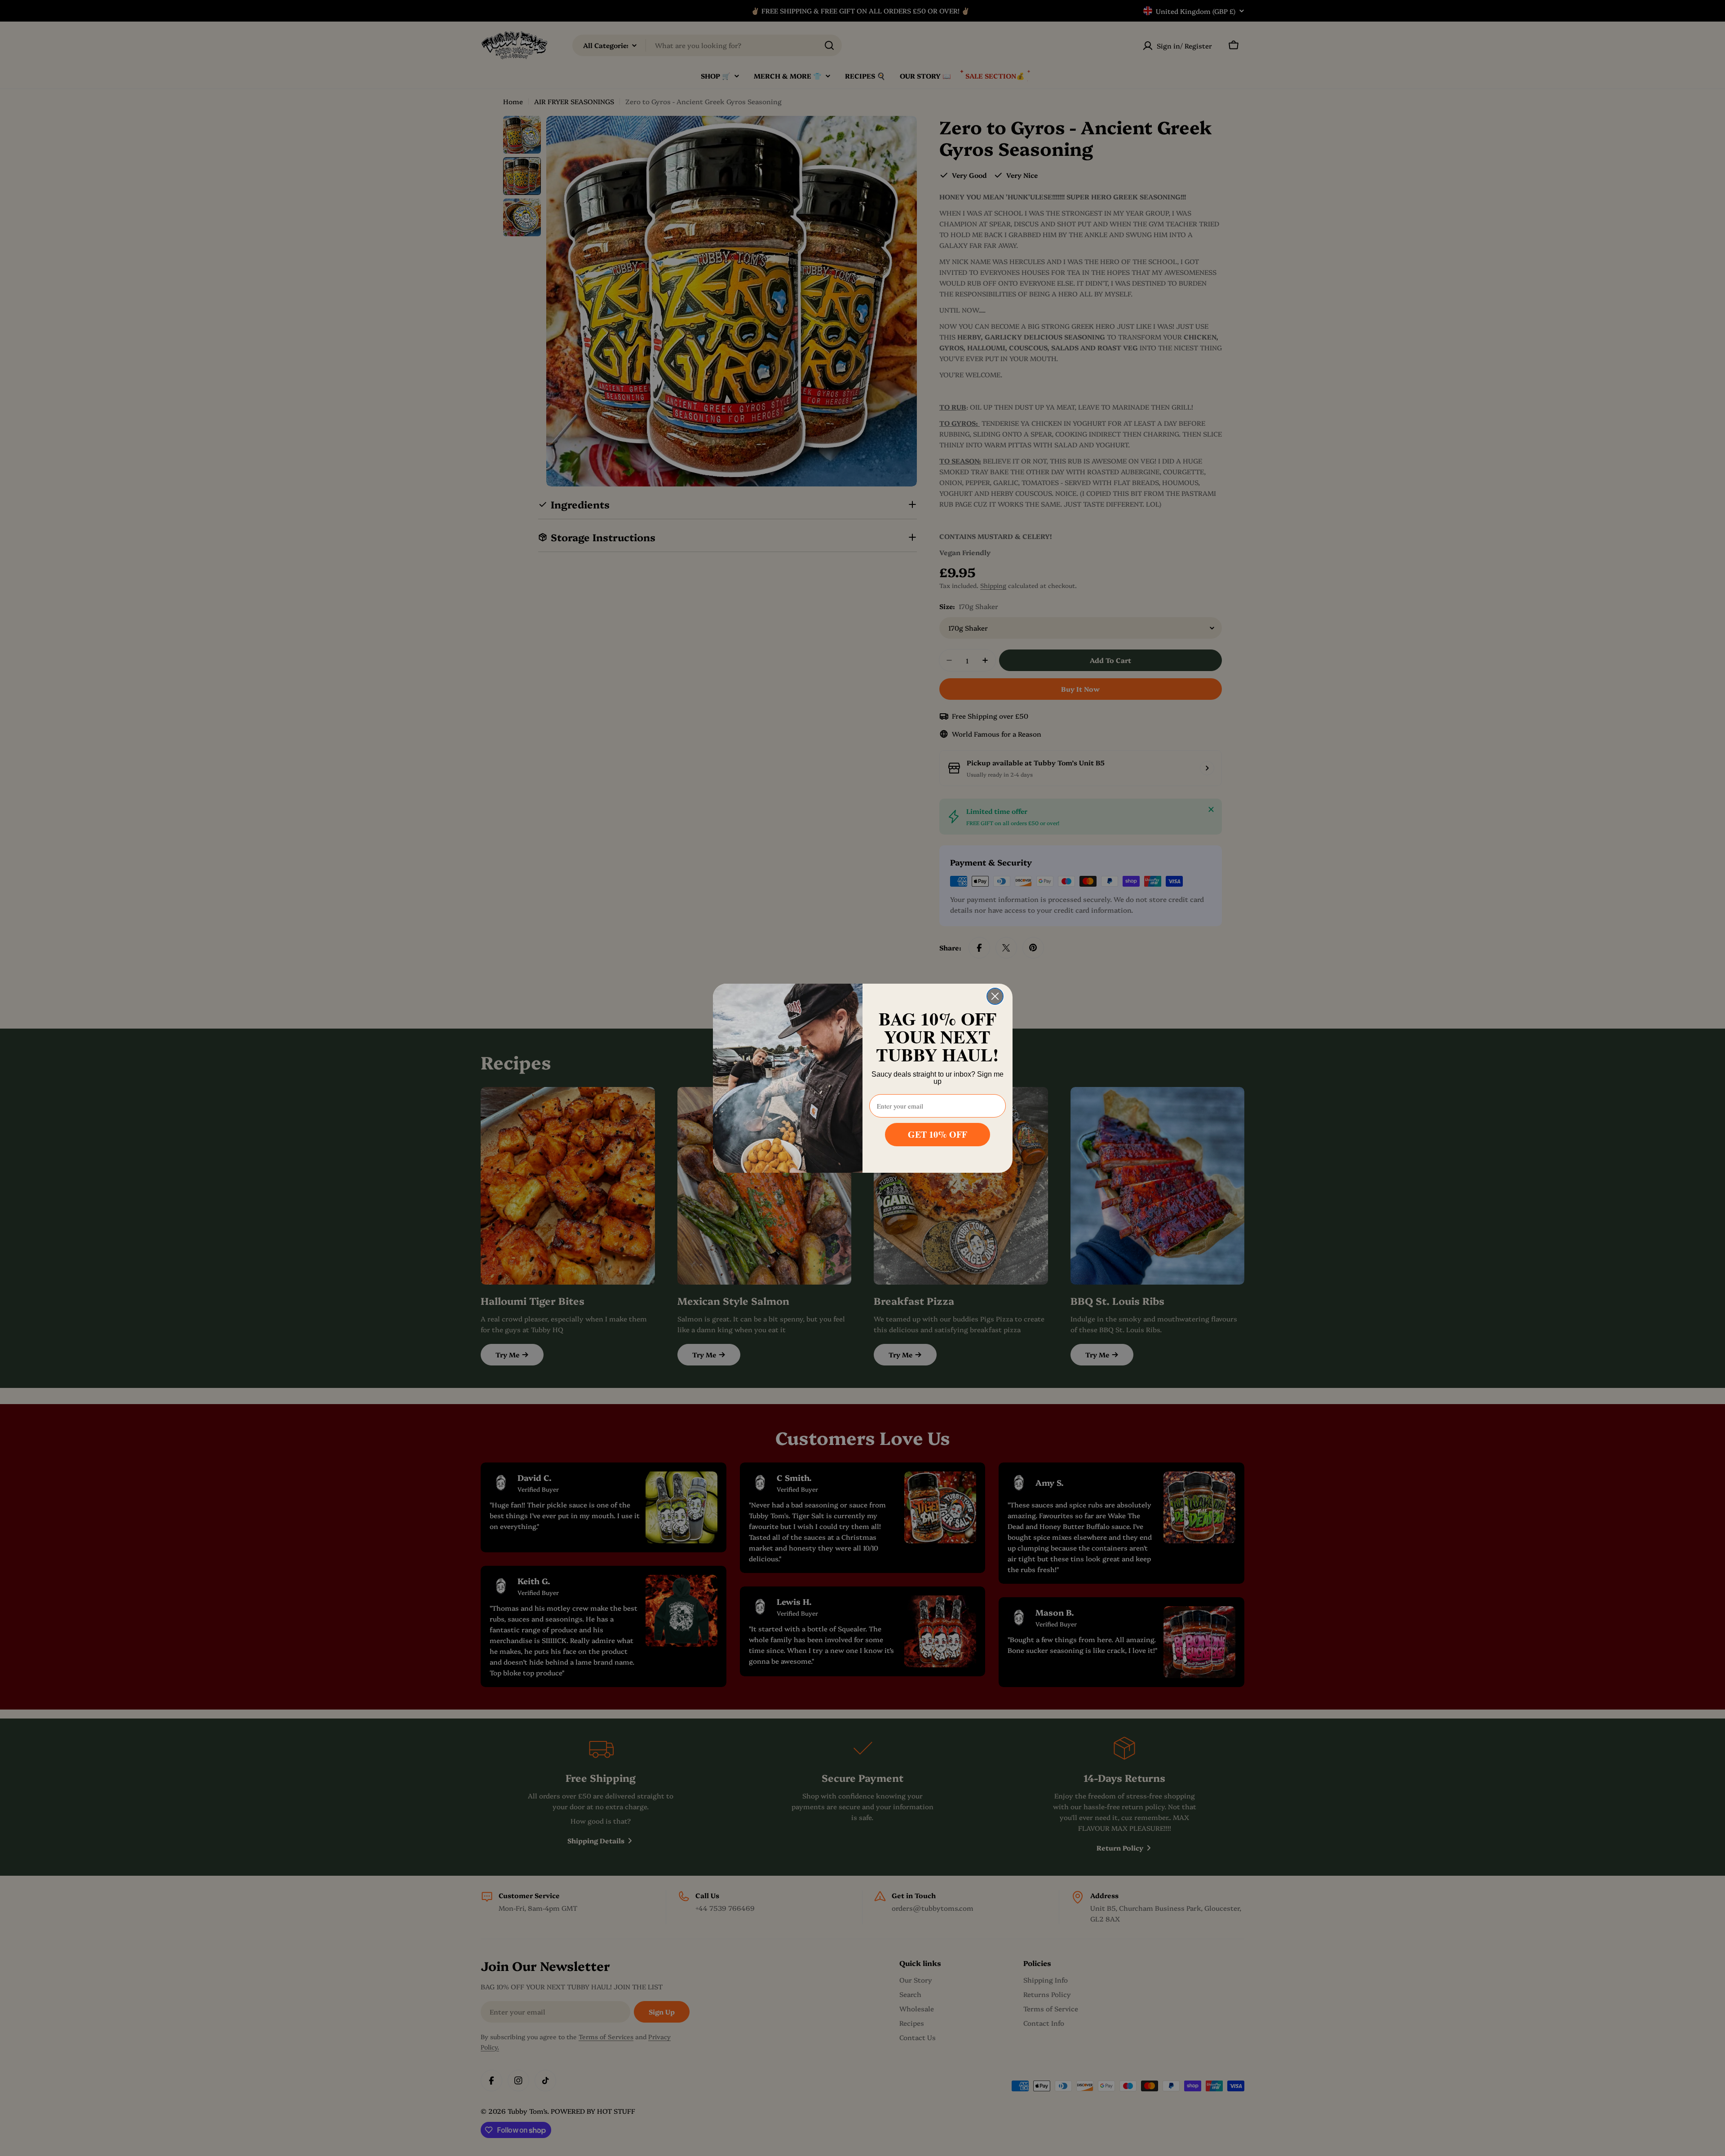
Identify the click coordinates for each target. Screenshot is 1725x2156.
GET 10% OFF (938, 1134)
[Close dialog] (995, 996)
